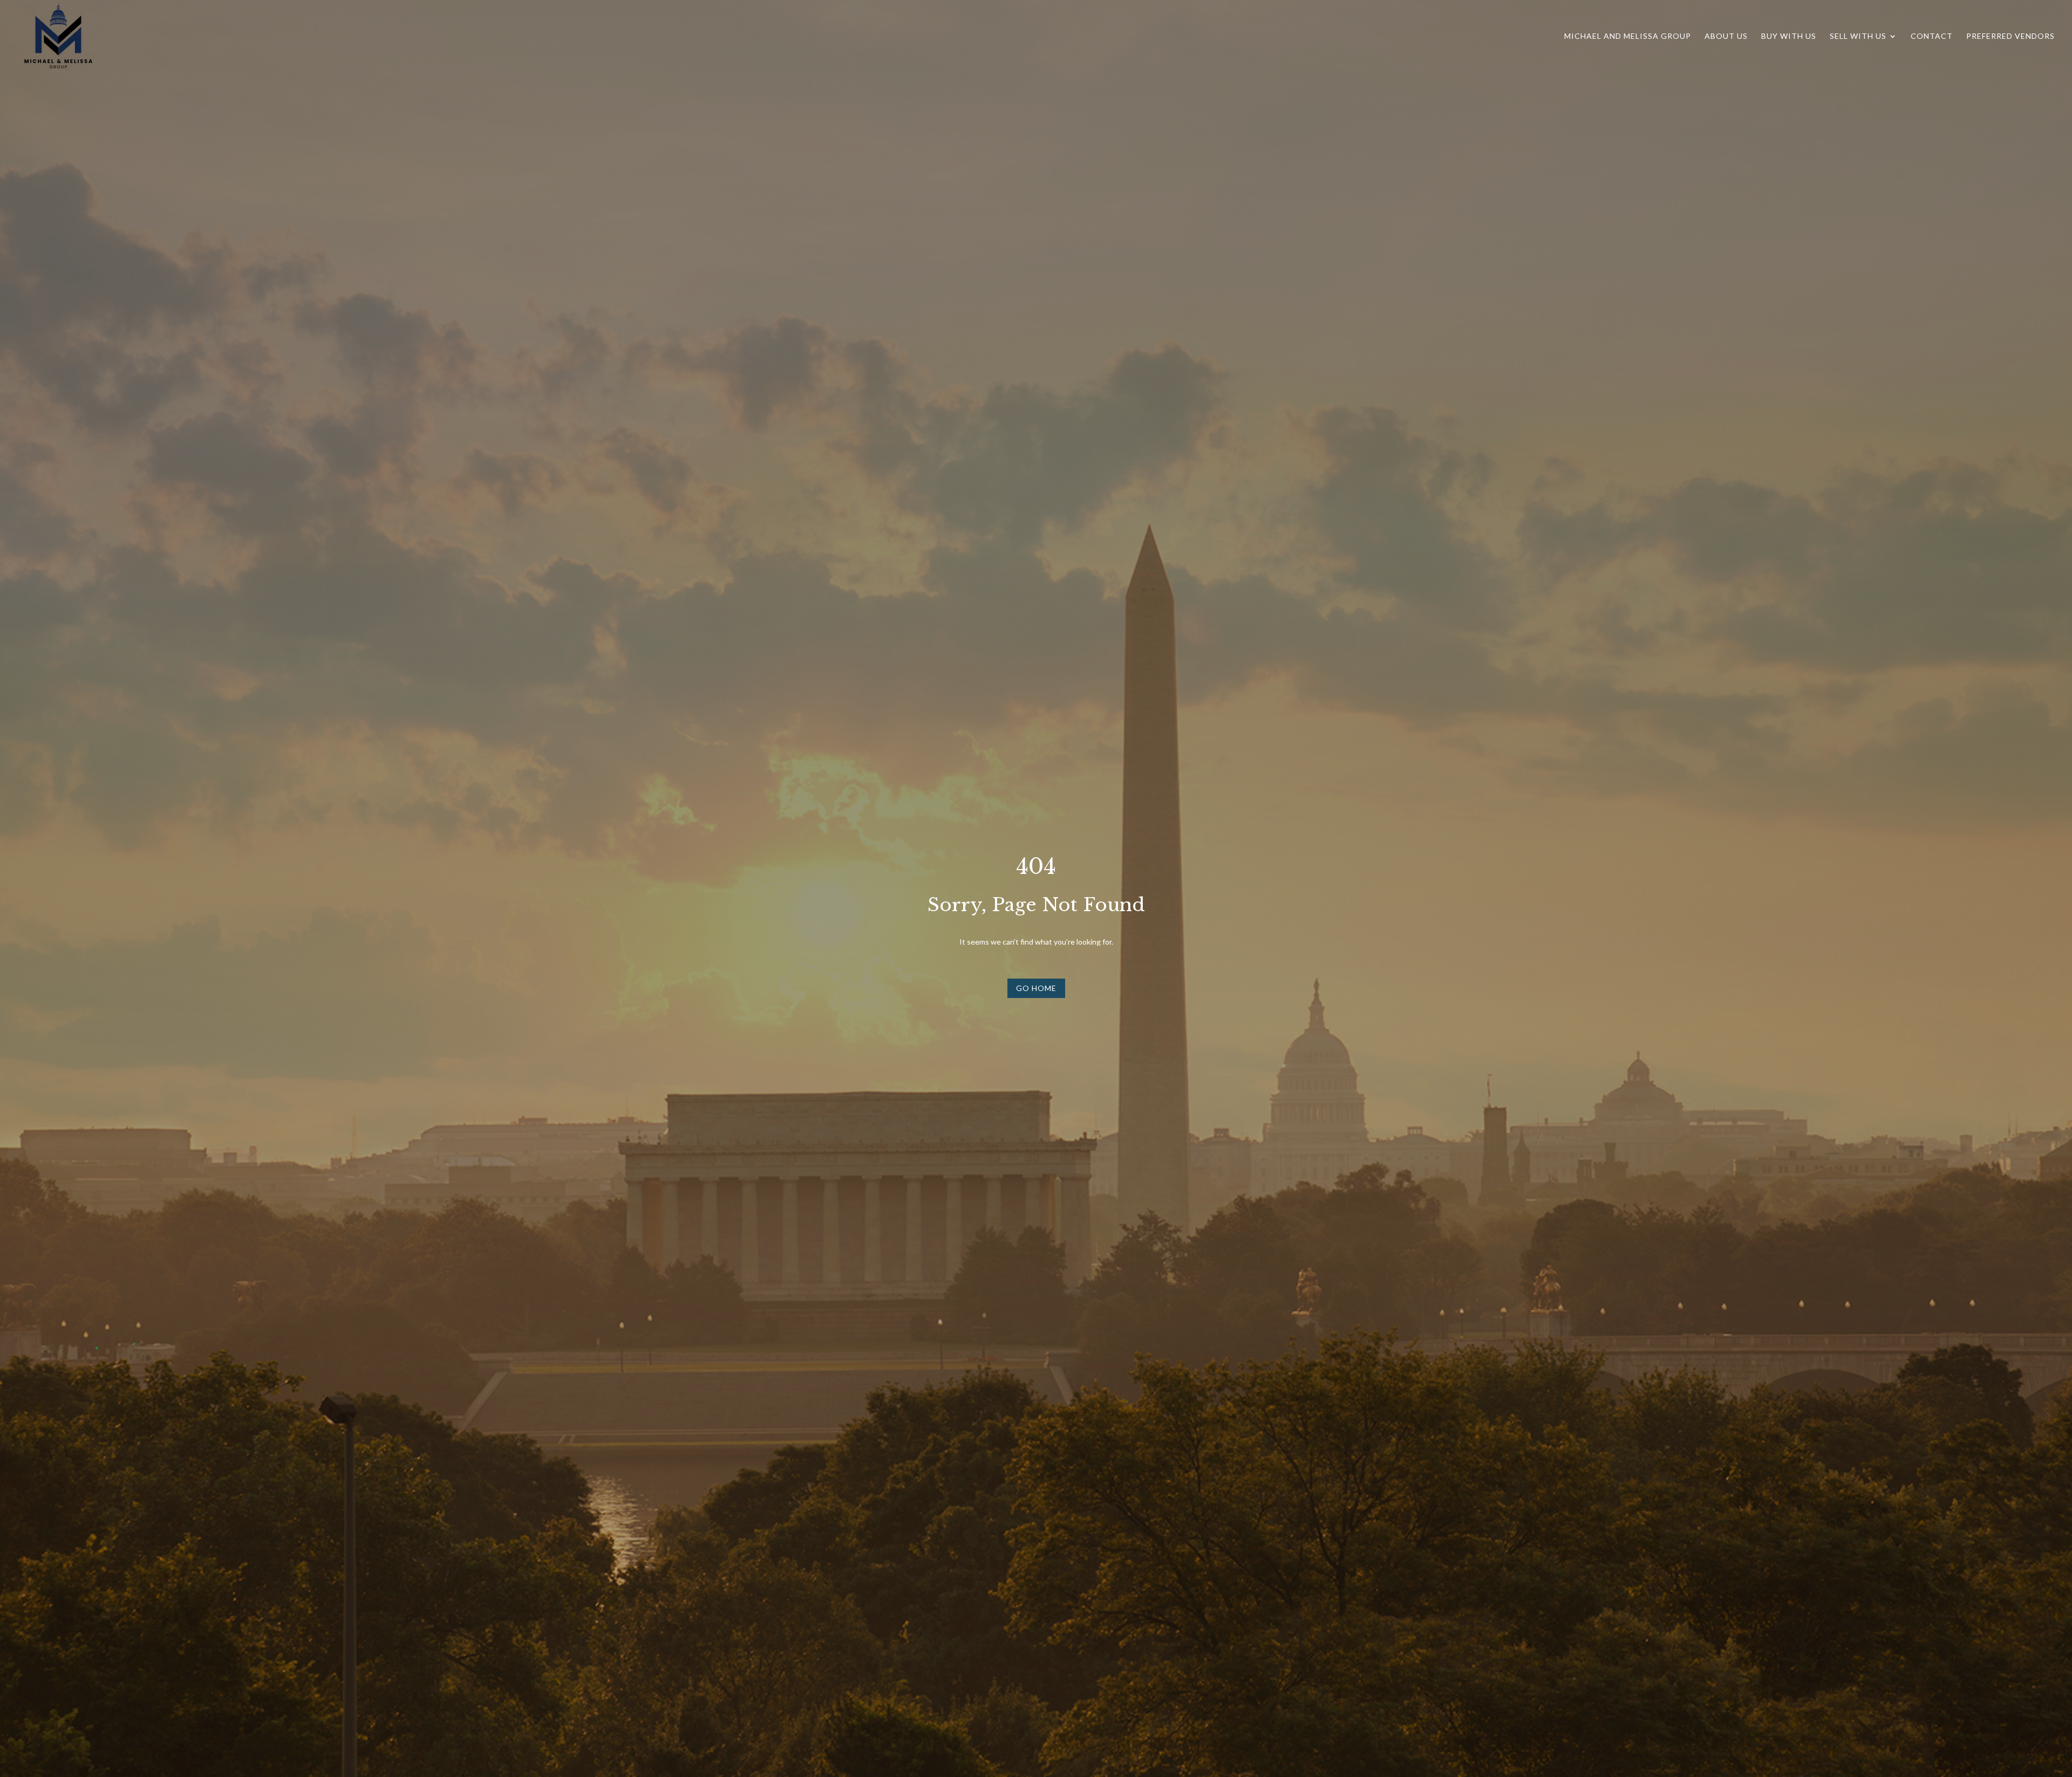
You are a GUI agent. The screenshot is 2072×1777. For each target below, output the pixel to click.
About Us (1726, 36)
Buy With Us (1789, 36)
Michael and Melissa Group (1628, 36)
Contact (1932, 36)
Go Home (1036, 988)
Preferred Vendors (2010, 36)
